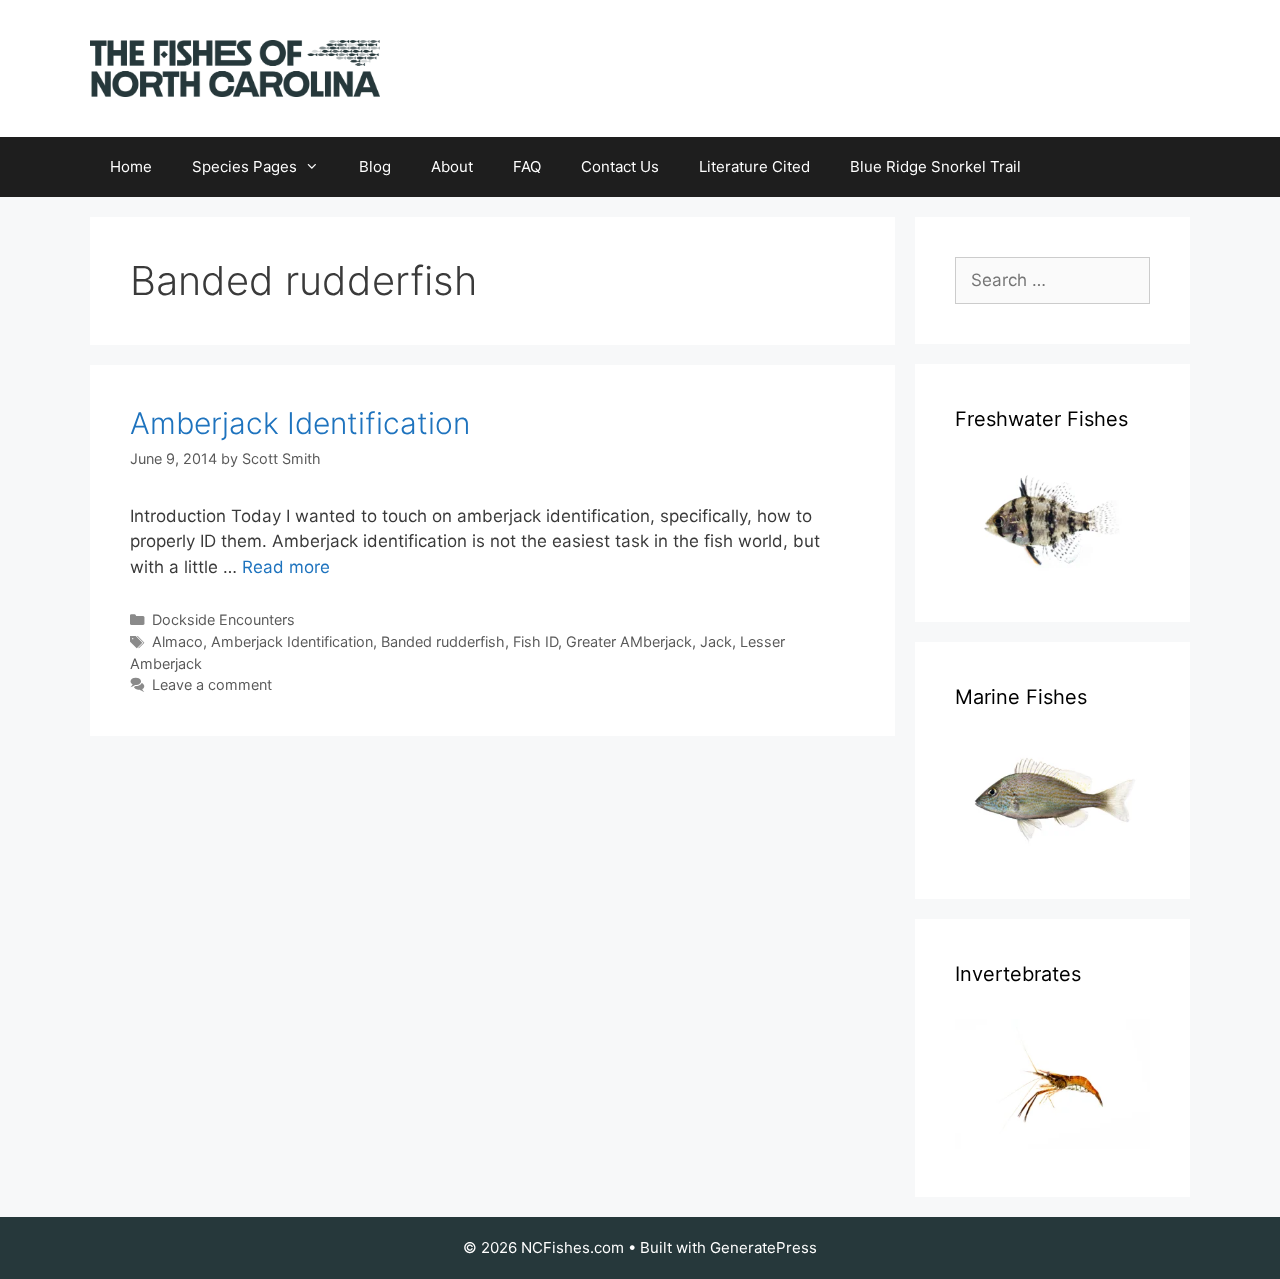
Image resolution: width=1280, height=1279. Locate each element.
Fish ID (535, 641)
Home (131, 166)
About (452, 166)
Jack (716, 641)
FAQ (527, 166)
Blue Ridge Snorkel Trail (935, 166)
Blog (375, 166)
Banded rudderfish (443, 641)
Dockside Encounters (223, 619)
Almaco (177, 641)
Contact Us (620, 166)
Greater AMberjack (629, 641)
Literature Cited (754, 166)
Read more (286, 567)
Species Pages (244, 166)
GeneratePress (763, 1247)
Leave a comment (212, 684)
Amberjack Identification (300, 423)
